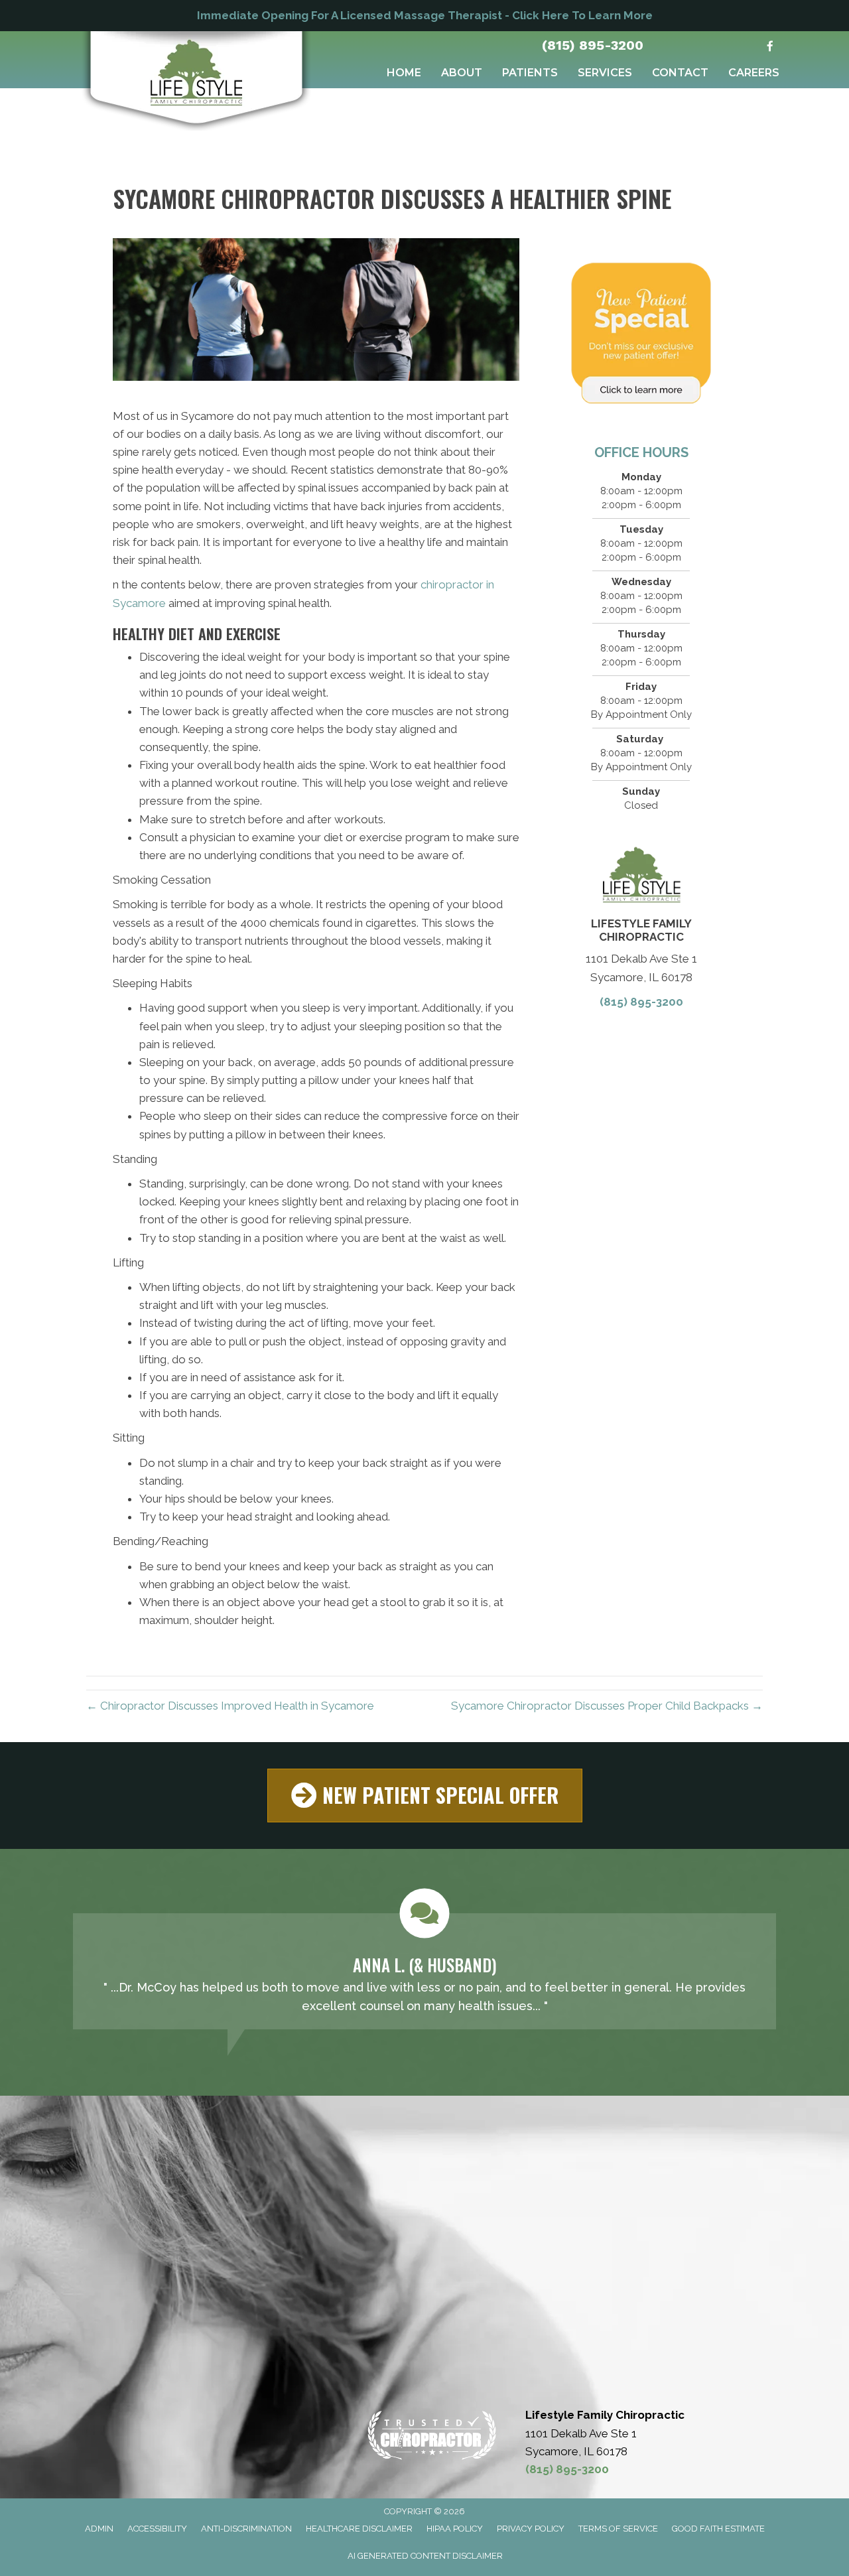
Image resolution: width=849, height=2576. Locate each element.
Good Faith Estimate (718, 2529)
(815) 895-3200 (592, 45)
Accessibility (157, 2529)
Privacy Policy (531, 2529)
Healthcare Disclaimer (359, 2529)
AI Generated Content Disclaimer (425, 2556)
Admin (99, 2529)
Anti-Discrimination (246, 2529)
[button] (425, 1796)
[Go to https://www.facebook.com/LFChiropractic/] (770, 47)
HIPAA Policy (455, 2529)
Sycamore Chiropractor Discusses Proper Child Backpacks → (607, 1706)
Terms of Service (618, 2529)
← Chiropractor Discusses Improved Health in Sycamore (230, 1706)
